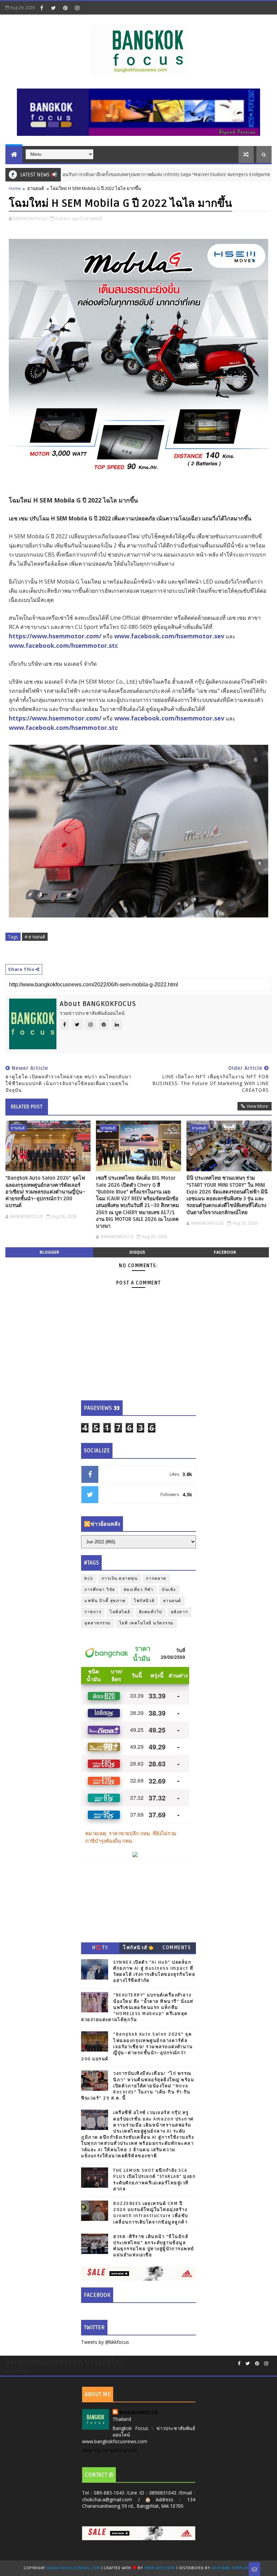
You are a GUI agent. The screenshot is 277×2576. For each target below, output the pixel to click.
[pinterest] (65, 8)
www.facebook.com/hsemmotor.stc (63, 645)
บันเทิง (169, 1590)
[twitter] (53, 8)
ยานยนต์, (94, 218)
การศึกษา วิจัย (100, 1590)
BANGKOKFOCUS (138, 2412)
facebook (225, 1252)
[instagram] (77, 8)
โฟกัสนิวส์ (144, 1601)
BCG (89, 1579)
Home (15, 188)
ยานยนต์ (36, 188)
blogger (49, 1252)
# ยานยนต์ (35, 937)
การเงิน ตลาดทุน (120, 1579)
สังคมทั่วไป (151, 1612)
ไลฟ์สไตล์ (120, 1612)
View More (257, 1106)
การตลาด (156, 1579)
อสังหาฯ (180, 1612)
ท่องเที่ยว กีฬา (139, 1590)
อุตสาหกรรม (98, 1623)
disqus (137, 1252)
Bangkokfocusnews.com (73, 2568)
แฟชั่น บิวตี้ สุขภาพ (105, 1601)
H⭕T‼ (100, 1948)
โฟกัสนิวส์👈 (138, 1948)
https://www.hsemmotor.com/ (55, 636)
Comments (177, 1948)
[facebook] (42, 8)
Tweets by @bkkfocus (105, 2342)
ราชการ (93, 1612)
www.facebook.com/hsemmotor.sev (169, 636)
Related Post (27, 1107)
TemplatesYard (160, 2568)
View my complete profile (110, 2450)
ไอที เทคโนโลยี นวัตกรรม (146, 1623)
